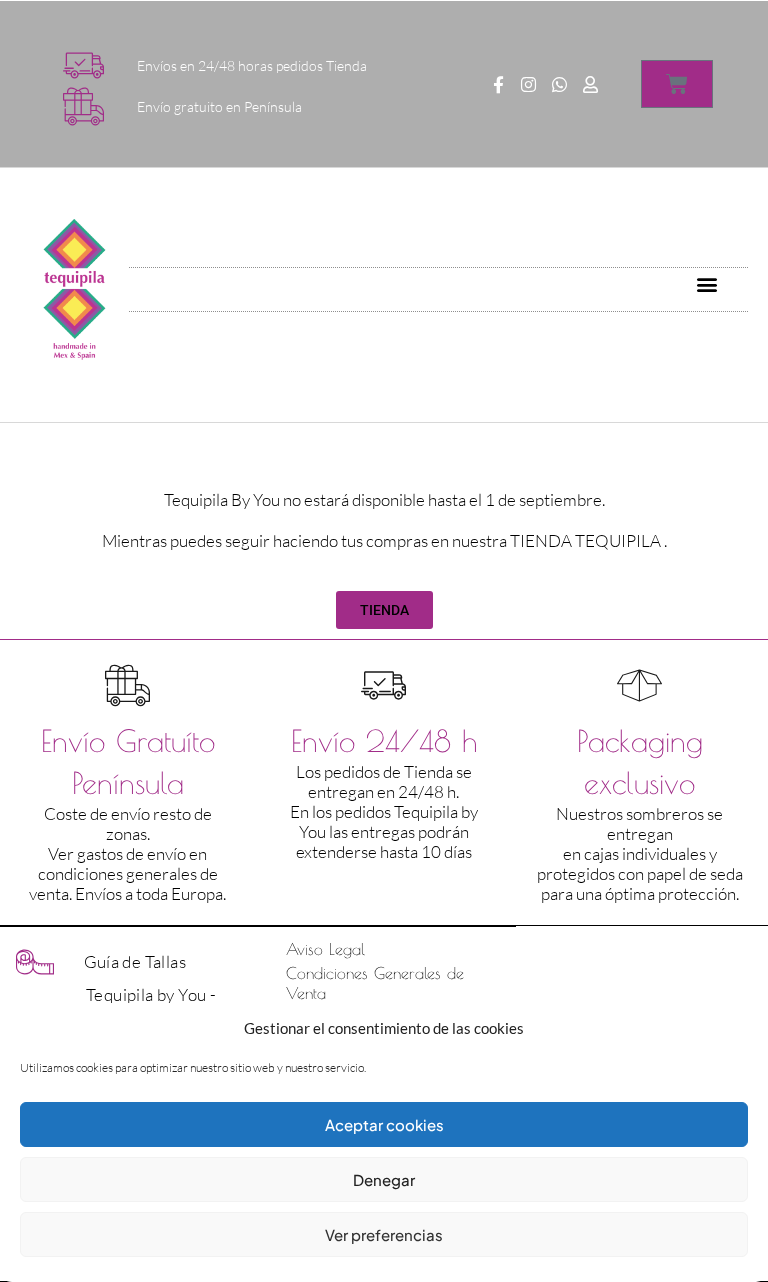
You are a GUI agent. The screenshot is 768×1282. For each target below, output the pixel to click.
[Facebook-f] (498, 84)
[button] (707, 284)
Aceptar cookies (384, 1124)
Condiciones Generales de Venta (375, 983)
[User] (590, 84)
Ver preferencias (384, 1234)
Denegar (384, 1179)
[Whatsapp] (559, 84)
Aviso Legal (325, 949)
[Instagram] (529, 84)
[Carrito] (677, 84)
